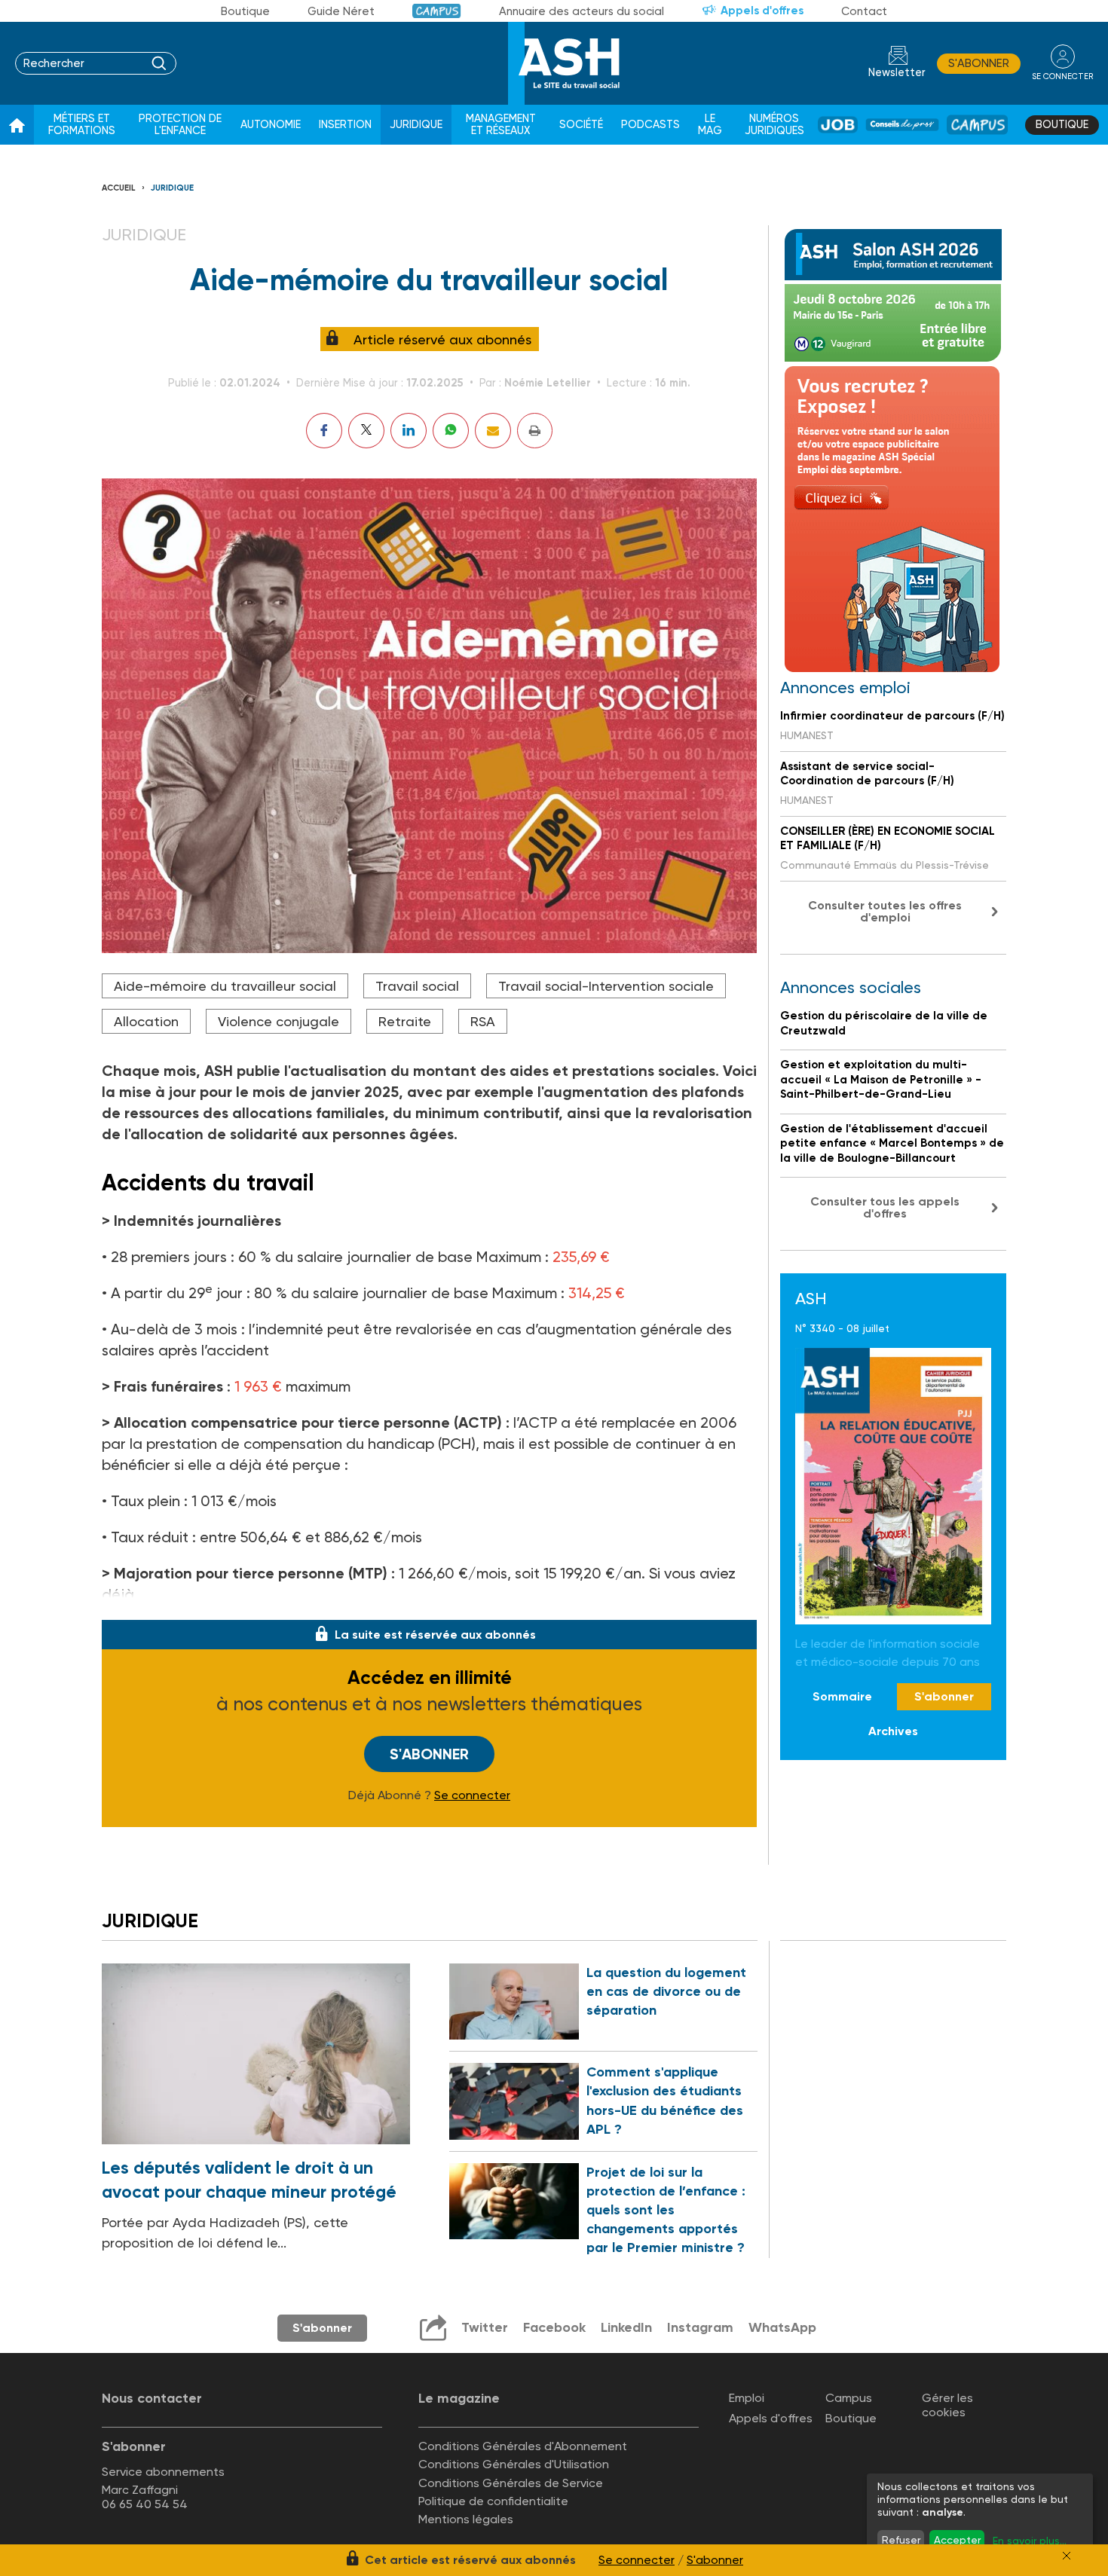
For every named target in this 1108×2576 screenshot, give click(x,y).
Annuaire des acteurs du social (582, 11)
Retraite (405, 1021)
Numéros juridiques (774, 125)
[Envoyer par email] (493, 431)
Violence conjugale (279, 1021)
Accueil (119, 188)
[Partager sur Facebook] (324, 431)
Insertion (345, 125)
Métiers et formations (82, 125)
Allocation (146, 1021)
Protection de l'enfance (180, 125)
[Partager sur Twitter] (366, 431)
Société (581, 125)
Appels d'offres (762, 11)
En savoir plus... (1030, 2541)
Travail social (417, 986)
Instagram (700, 2327)
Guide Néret (341, 11)
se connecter (1062, 76)
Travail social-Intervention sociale (606, 986)
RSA (483, 1021)
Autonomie (271, 125)
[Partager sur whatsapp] (451, 431)
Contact (864, 11)
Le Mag (710, 125)
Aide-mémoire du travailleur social (225, 986)
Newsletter (897, 73)
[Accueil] (17, 125)
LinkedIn (626, 2327)
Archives (893, 1732)
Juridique (416, 125)
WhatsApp (782, 2327)
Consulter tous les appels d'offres (885, 1207)
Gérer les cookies (947, 2405)
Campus (437, 11)
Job (838, 125)
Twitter (485, 2327)
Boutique (245, 11)
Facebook (554, 2327)
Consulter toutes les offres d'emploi (885, 911)
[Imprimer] (535, 431)
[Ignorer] (1067, 2556)
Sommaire (842, 1696)
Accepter (957, 2540)
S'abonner (979, 63)
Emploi (747, 2398)
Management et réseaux (501, 125)
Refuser (901, 2540)
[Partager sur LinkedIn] (409, 431)
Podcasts (650, 125)
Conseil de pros (902, 125)
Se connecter (472, 1795)
